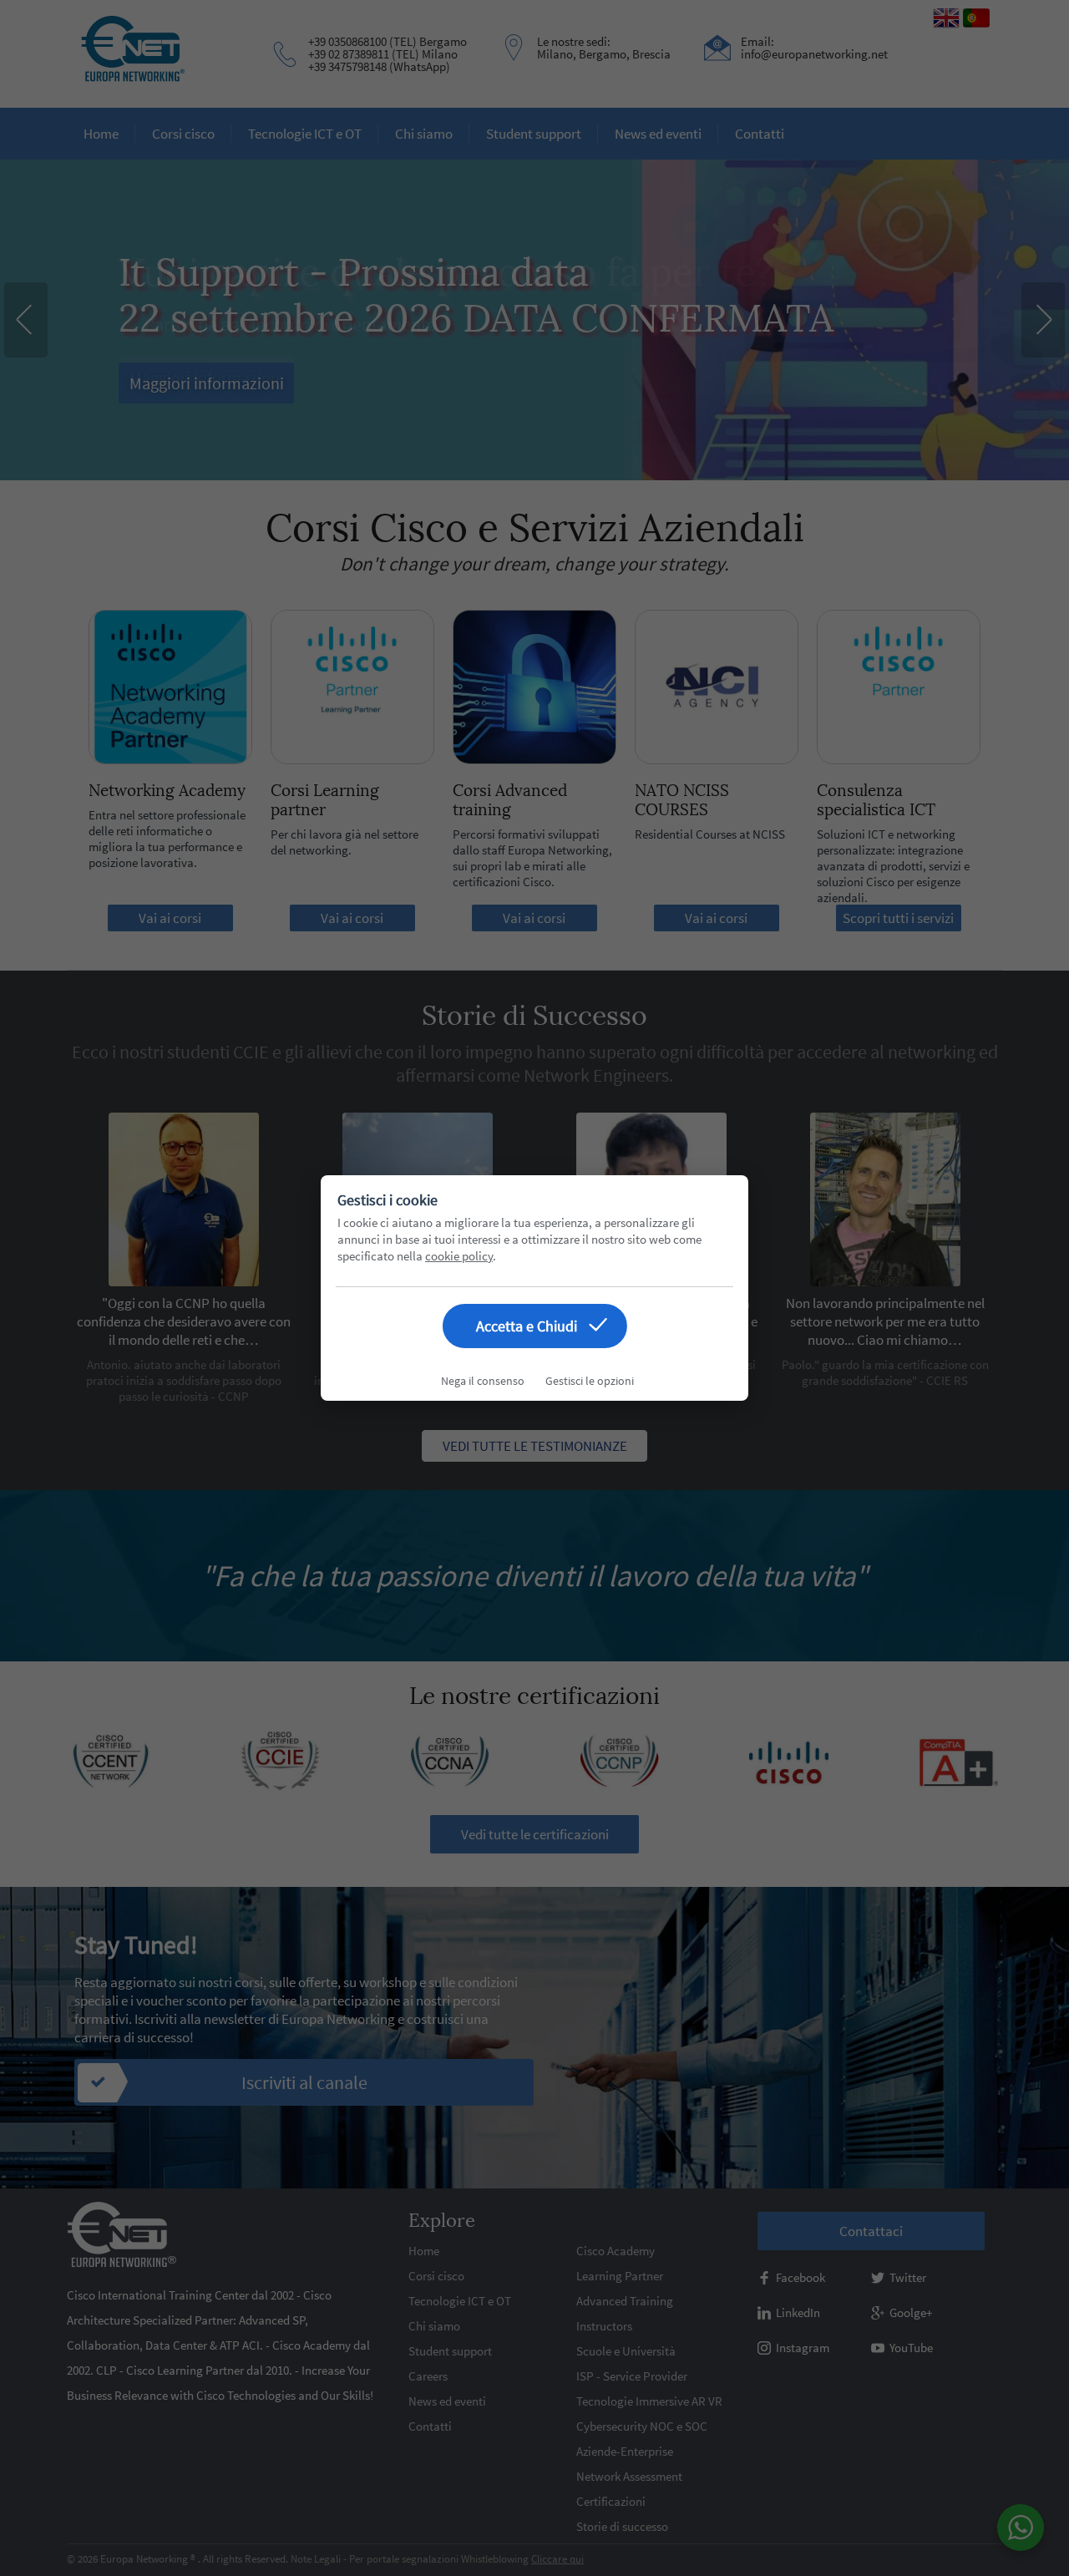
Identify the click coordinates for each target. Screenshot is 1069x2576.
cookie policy (459, 1256)
